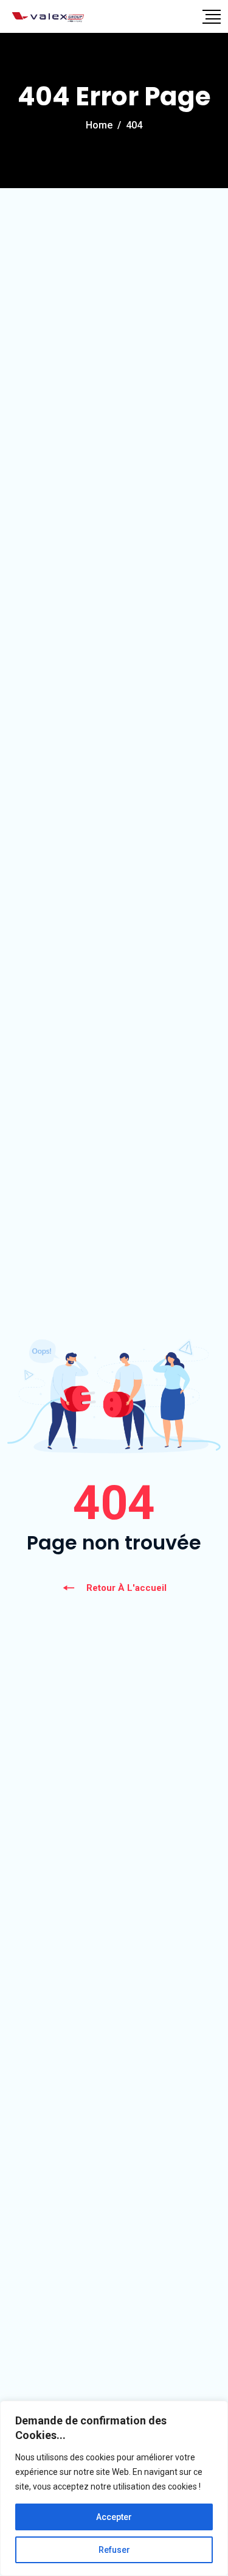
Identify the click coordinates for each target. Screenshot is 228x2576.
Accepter (114, 2517)
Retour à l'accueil (126, 1588)
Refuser (114, 2550)
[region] (114, 2488)
